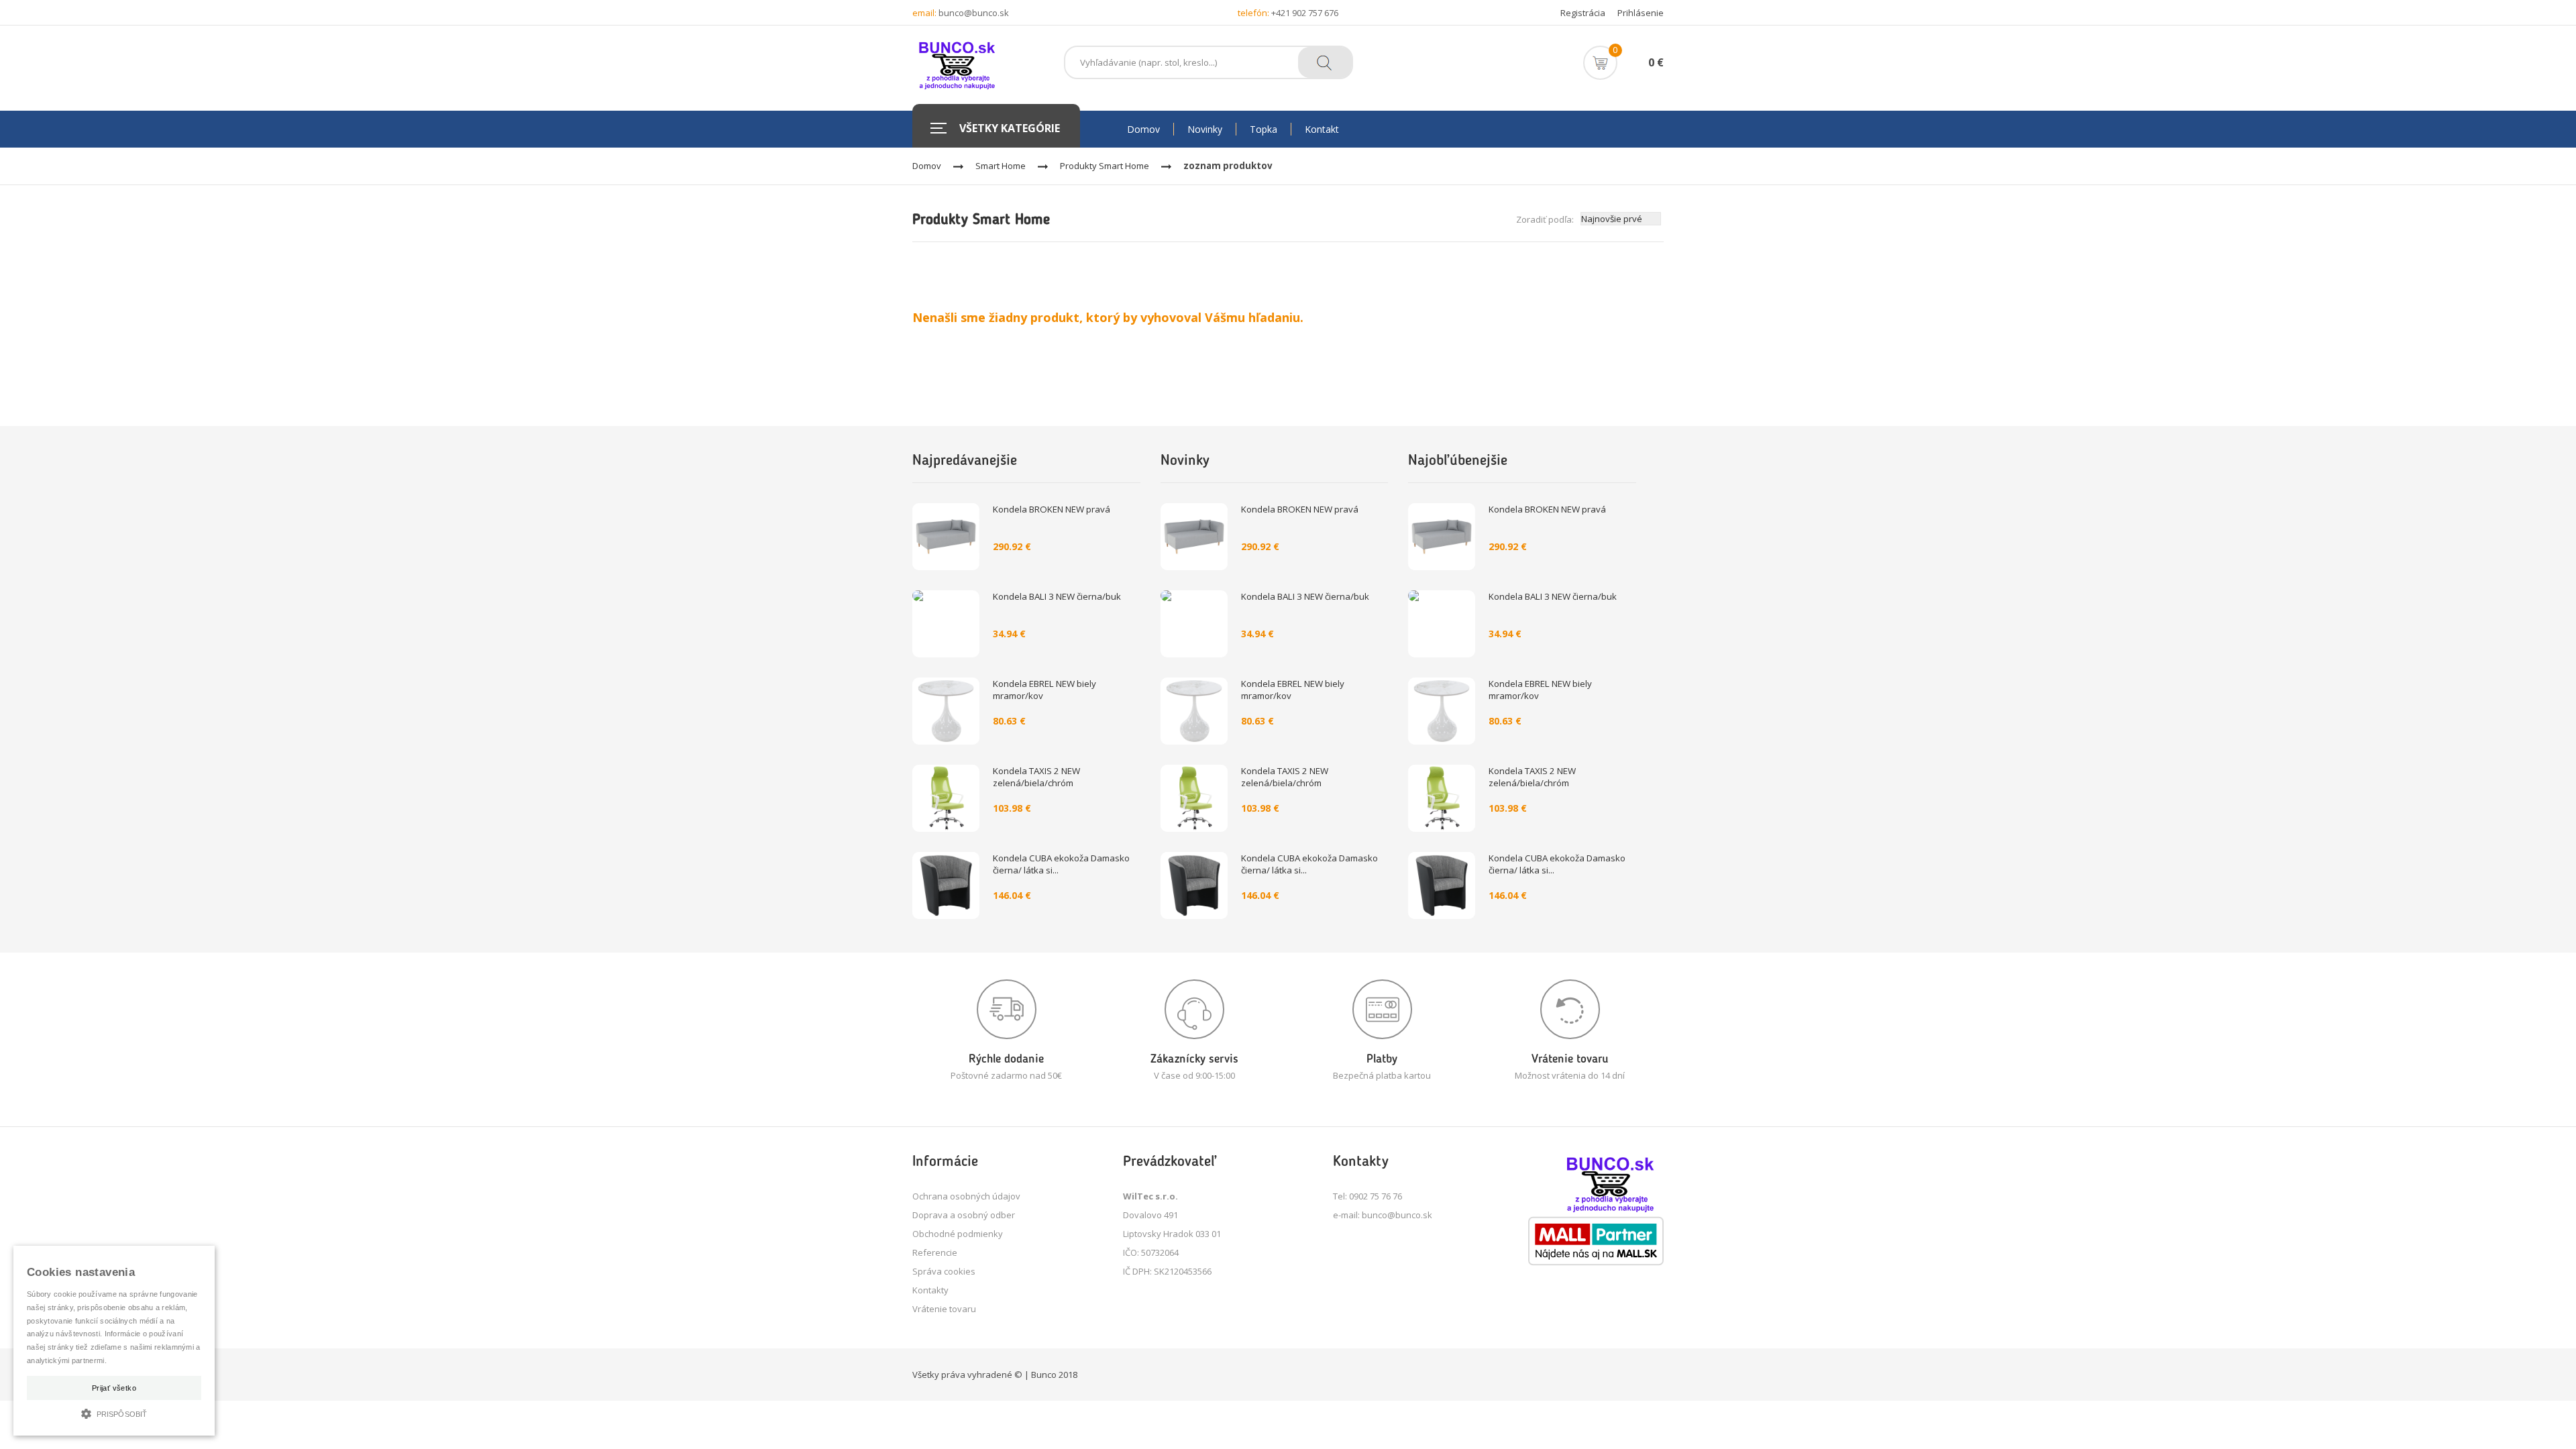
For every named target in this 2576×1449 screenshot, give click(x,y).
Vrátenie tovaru (944, 1309)
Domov (927, 166)
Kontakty (930, 1290)
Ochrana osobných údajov (966, 1196)
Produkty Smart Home (1105, 166)
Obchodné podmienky (958, 1234)
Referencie (935, 1252)
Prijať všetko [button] (114, 1388)
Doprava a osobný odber (964, 1215)
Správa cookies (944, 1271)
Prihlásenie (1641, 13)
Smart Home (1001, 166)
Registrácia (1583, 13)
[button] (114, 1412)
